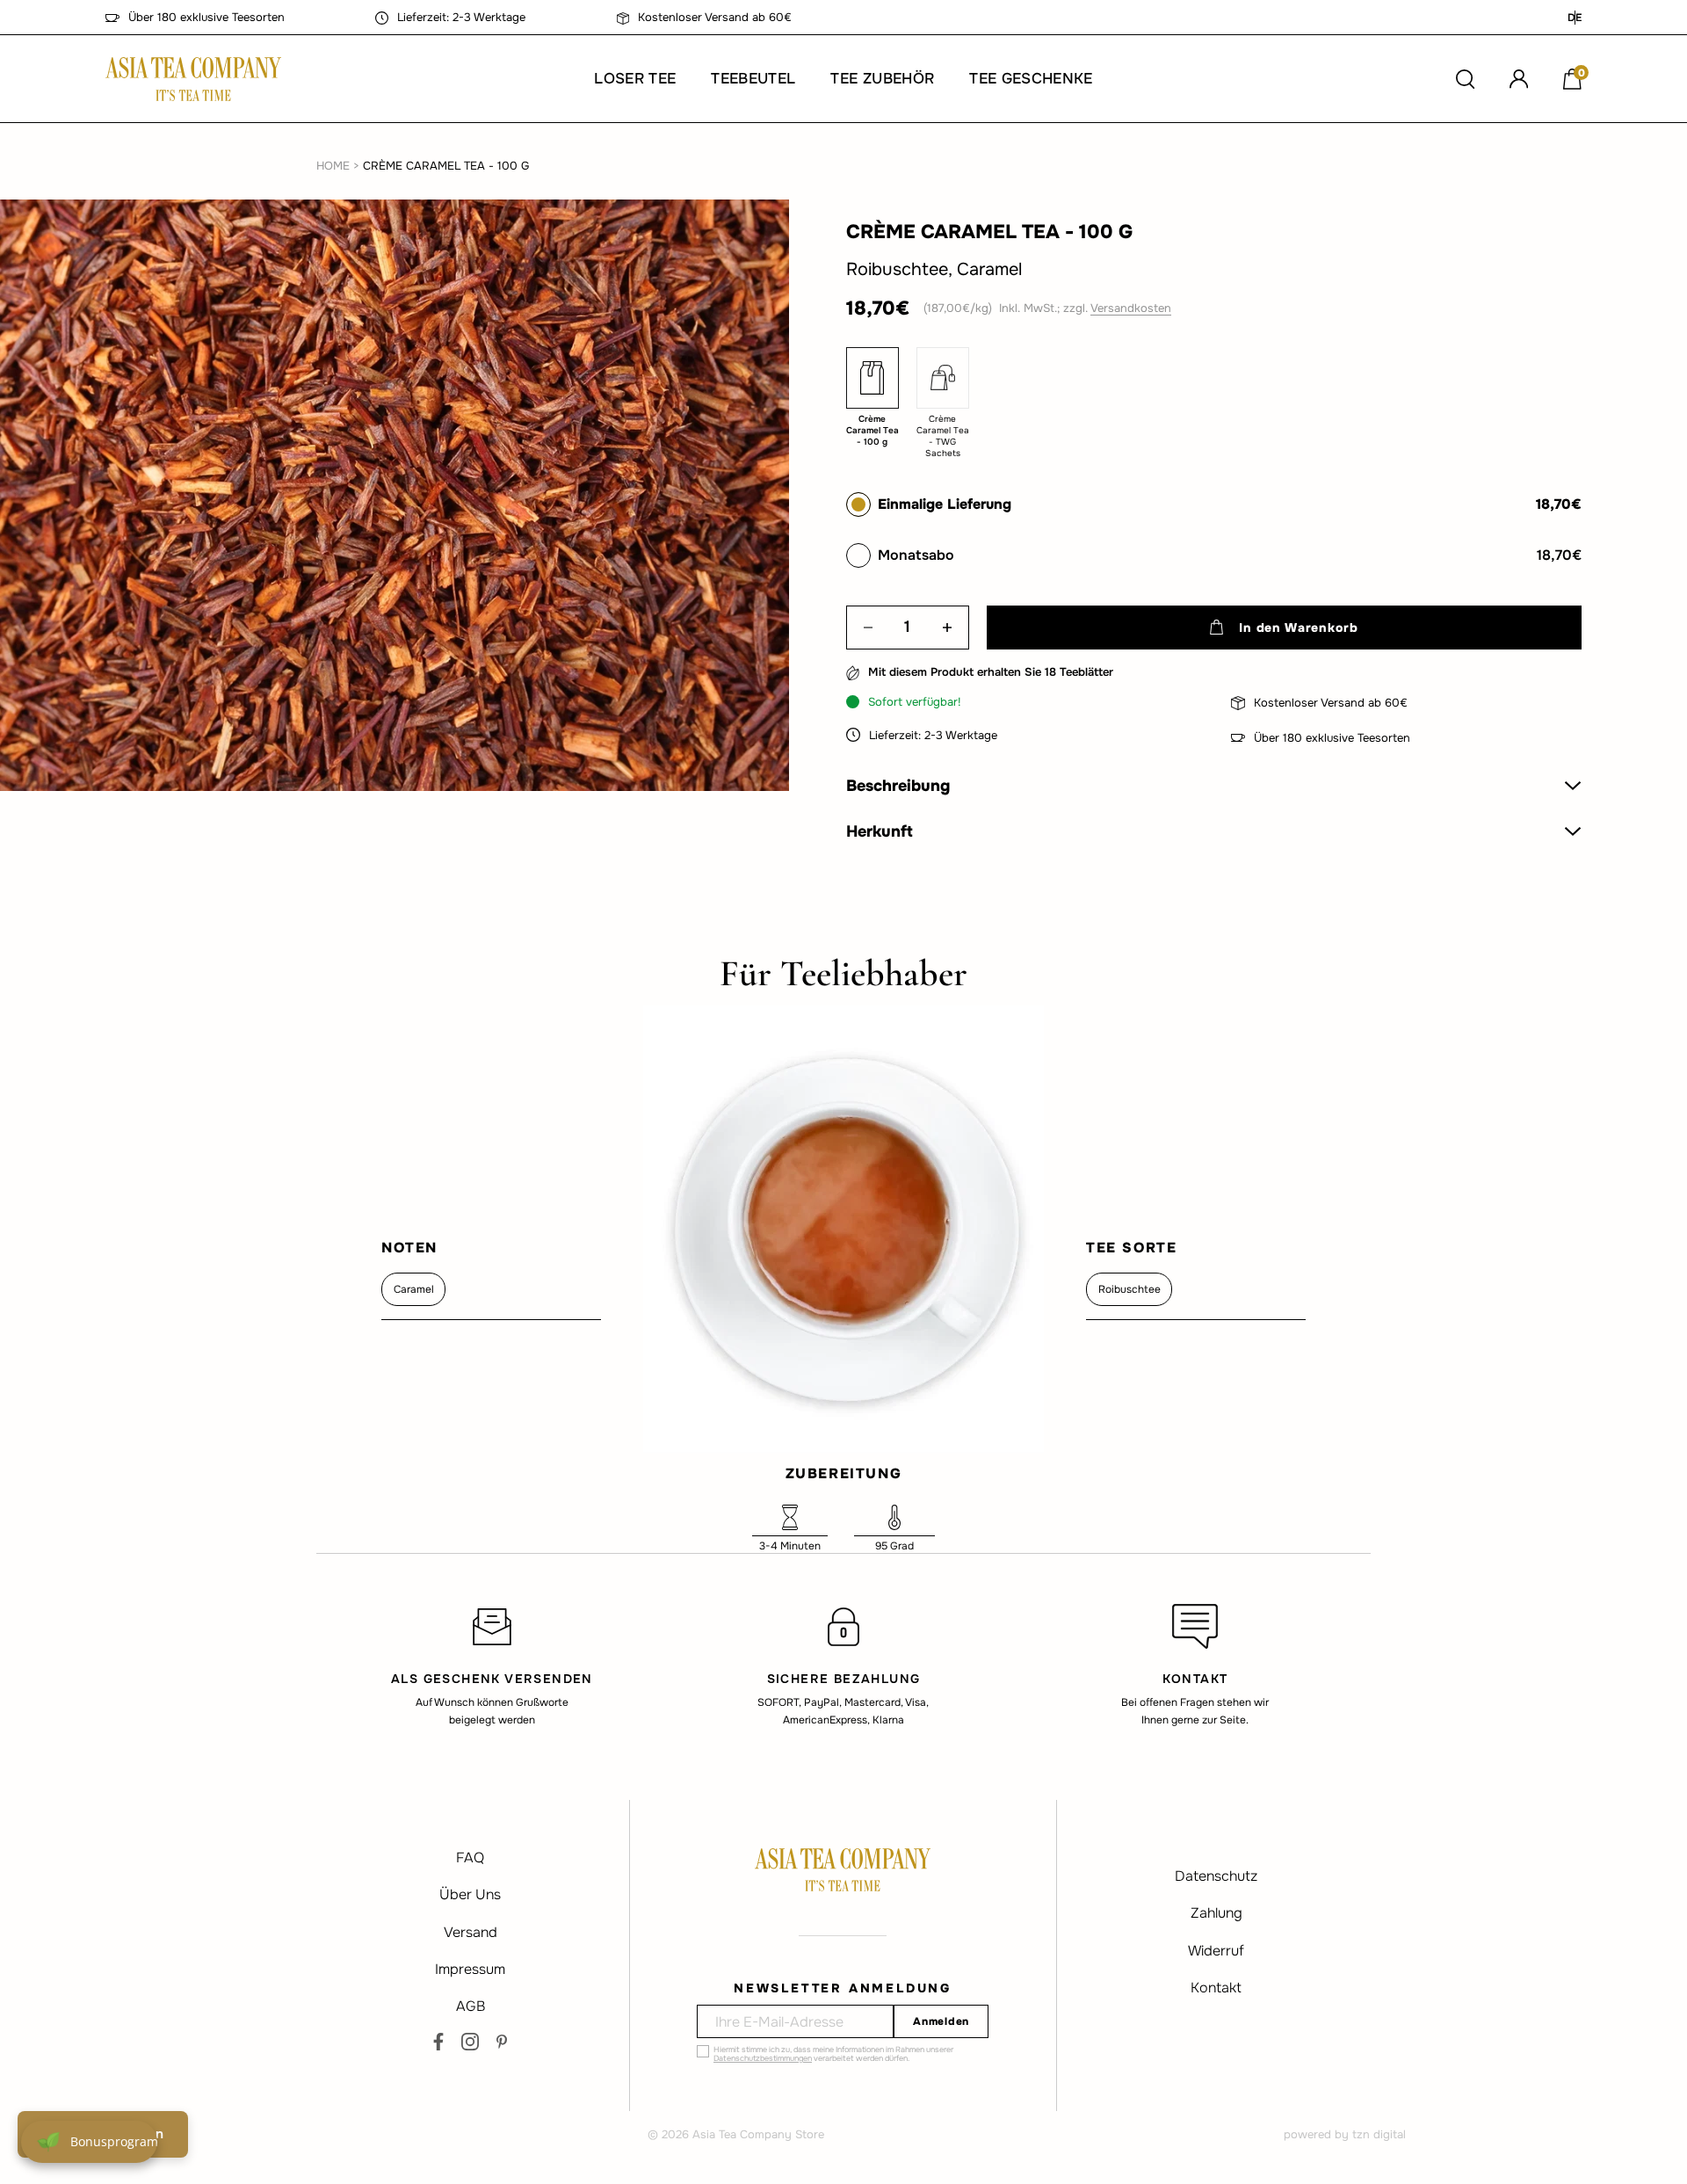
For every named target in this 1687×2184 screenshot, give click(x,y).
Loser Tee (635, 79)
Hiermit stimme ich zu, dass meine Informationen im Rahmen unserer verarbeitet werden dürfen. (833, 2054)
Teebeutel (753, 79)
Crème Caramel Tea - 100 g (446, 166)
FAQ (470, 1857)
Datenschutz (1216, 1876)
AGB (471, 2006)
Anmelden (941, 2021)
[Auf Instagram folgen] (470, 2042)
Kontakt (1216, 1988)
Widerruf (1216, 1951)
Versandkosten (1131, 308)
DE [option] (1575, 18)
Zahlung (1216, 1913)
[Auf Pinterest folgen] (502, 2042)
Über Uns (470, 1894)
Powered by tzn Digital (1345, 2134)
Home (333, 166)
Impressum (470, 1969)
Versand (471, 1932)
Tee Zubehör (882, 79)
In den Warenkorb (1298, 628)
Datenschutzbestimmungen (763, 2058)
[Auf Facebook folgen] (438, 2042)
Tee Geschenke (1031, 79)
